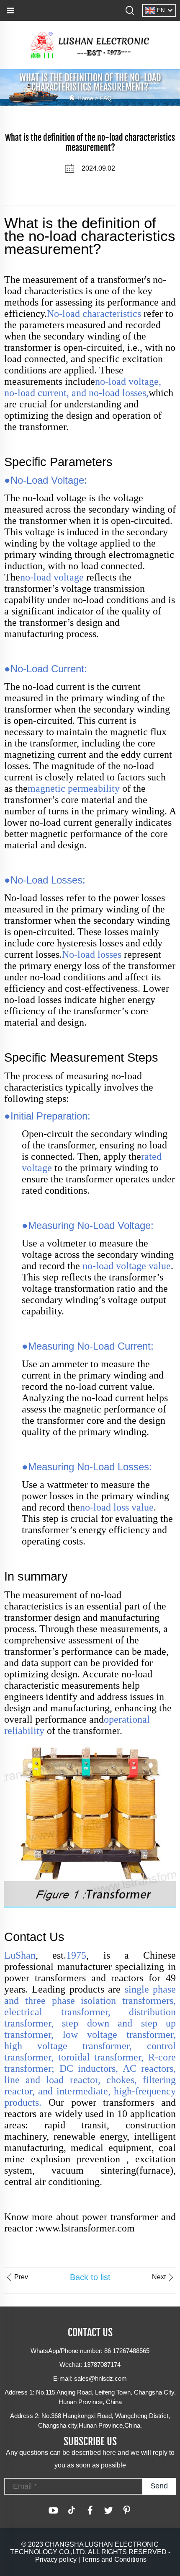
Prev (21, 2277)
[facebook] (90, 2510)
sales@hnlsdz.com (100, 2378)
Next (159, 2277)
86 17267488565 (127, 2351)
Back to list (90, 2277)
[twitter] (108, 2510)
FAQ (106, 98)
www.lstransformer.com (86, 2228)
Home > (89, 98)
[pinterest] (127, 2510)
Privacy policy (56, 2559)
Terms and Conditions (114, 2559)
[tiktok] (72, 2510)
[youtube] (53, 2510)
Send (159, 2486)
